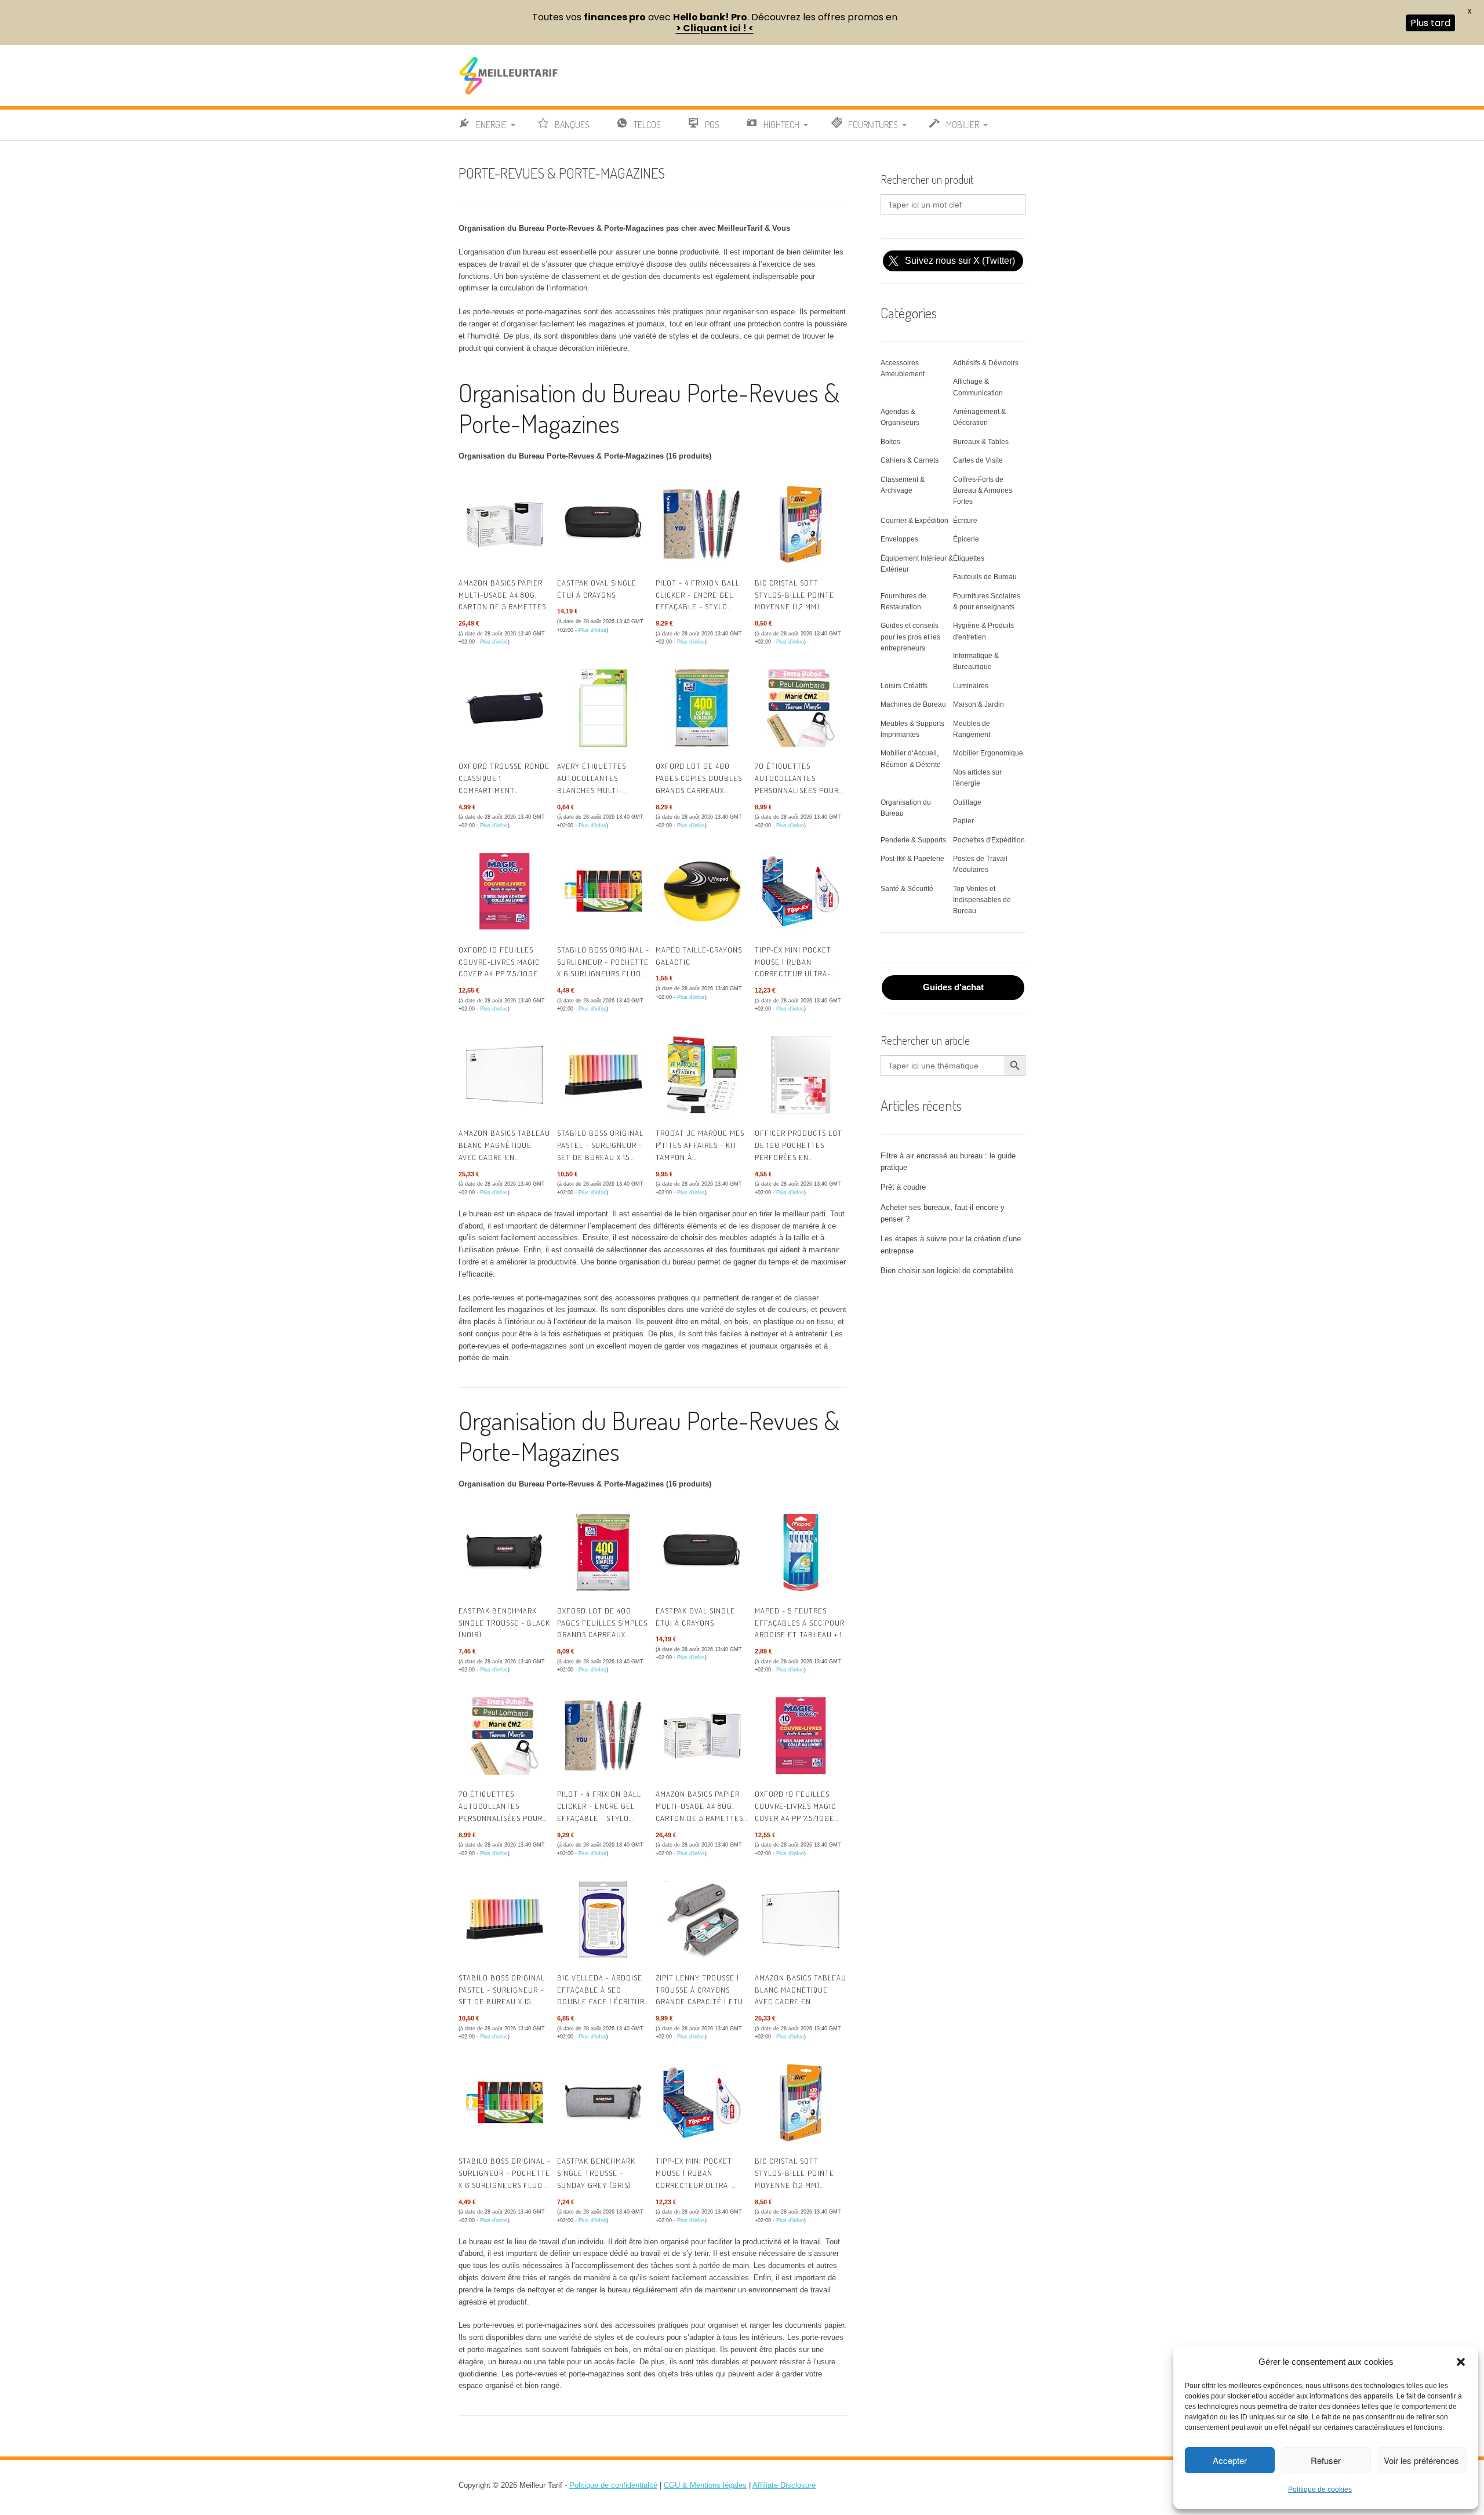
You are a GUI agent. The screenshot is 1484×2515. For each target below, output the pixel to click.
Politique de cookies (1320, 2489)
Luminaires (971, 686)
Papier (963, 821)
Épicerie (966, 539)
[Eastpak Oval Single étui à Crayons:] (603, 524)
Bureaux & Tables (981, 442)
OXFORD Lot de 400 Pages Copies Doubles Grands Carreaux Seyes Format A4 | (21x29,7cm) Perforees (699, 790)
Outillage (967, 802)
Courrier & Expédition (914, 521)
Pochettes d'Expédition (989, 840)
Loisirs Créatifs (904, 686)
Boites (890, 442)
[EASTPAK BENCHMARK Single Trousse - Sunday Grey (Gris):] (603, 2103)
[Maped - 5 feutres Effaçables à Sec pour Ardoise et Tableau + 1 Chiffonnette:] (801, 1552)
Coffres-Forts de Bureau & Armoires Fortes (983, 490)
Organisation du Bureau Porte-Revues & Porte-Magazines (649, 408)
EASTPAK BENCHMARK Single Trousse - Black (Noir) (504, 1623)
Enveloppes (899, 539)
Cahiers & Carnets (910, 460)
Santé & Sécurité (907, 889)
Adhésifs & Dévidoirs (986, 363)
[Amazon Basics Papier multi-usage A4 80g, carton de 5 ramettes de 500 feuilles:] (505, 524)
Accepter (1230, 2460)
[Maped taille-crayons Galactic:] (702, 891)
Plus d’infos (494, 642)
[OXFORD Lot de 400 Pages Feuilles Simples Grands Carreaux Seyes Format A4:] (603, 1552)
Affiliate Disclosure (784, 2485)
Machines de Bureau (913, 704)
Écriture (965, 521)
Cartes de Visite (978, 460)
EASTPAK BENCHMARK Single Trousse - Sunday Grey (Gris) (596, 2173)
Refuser (1326, 2460)
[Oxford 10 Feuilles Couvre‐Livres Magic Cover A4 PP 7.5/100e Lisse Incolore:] (505, 891)
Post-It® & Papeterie (912, 859)
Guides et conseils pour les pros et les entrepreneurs (910, 637)
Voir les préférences (1421, 2460)
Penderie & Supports (913, 840)
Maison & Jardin (979, 704)
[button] (1461, 2362)
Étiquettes (969, 558)
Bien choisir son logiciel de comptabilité (947, 1271)
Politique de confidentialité (613, 2485)
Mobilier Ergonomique (988, 753)
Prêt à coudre (903, 1187)
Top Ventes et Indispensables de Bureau (982, 900)
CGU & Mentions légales (705, 2485)
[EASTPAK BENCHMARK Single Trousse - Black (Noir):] (505, 1552)
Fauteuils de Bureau (985, 577)
